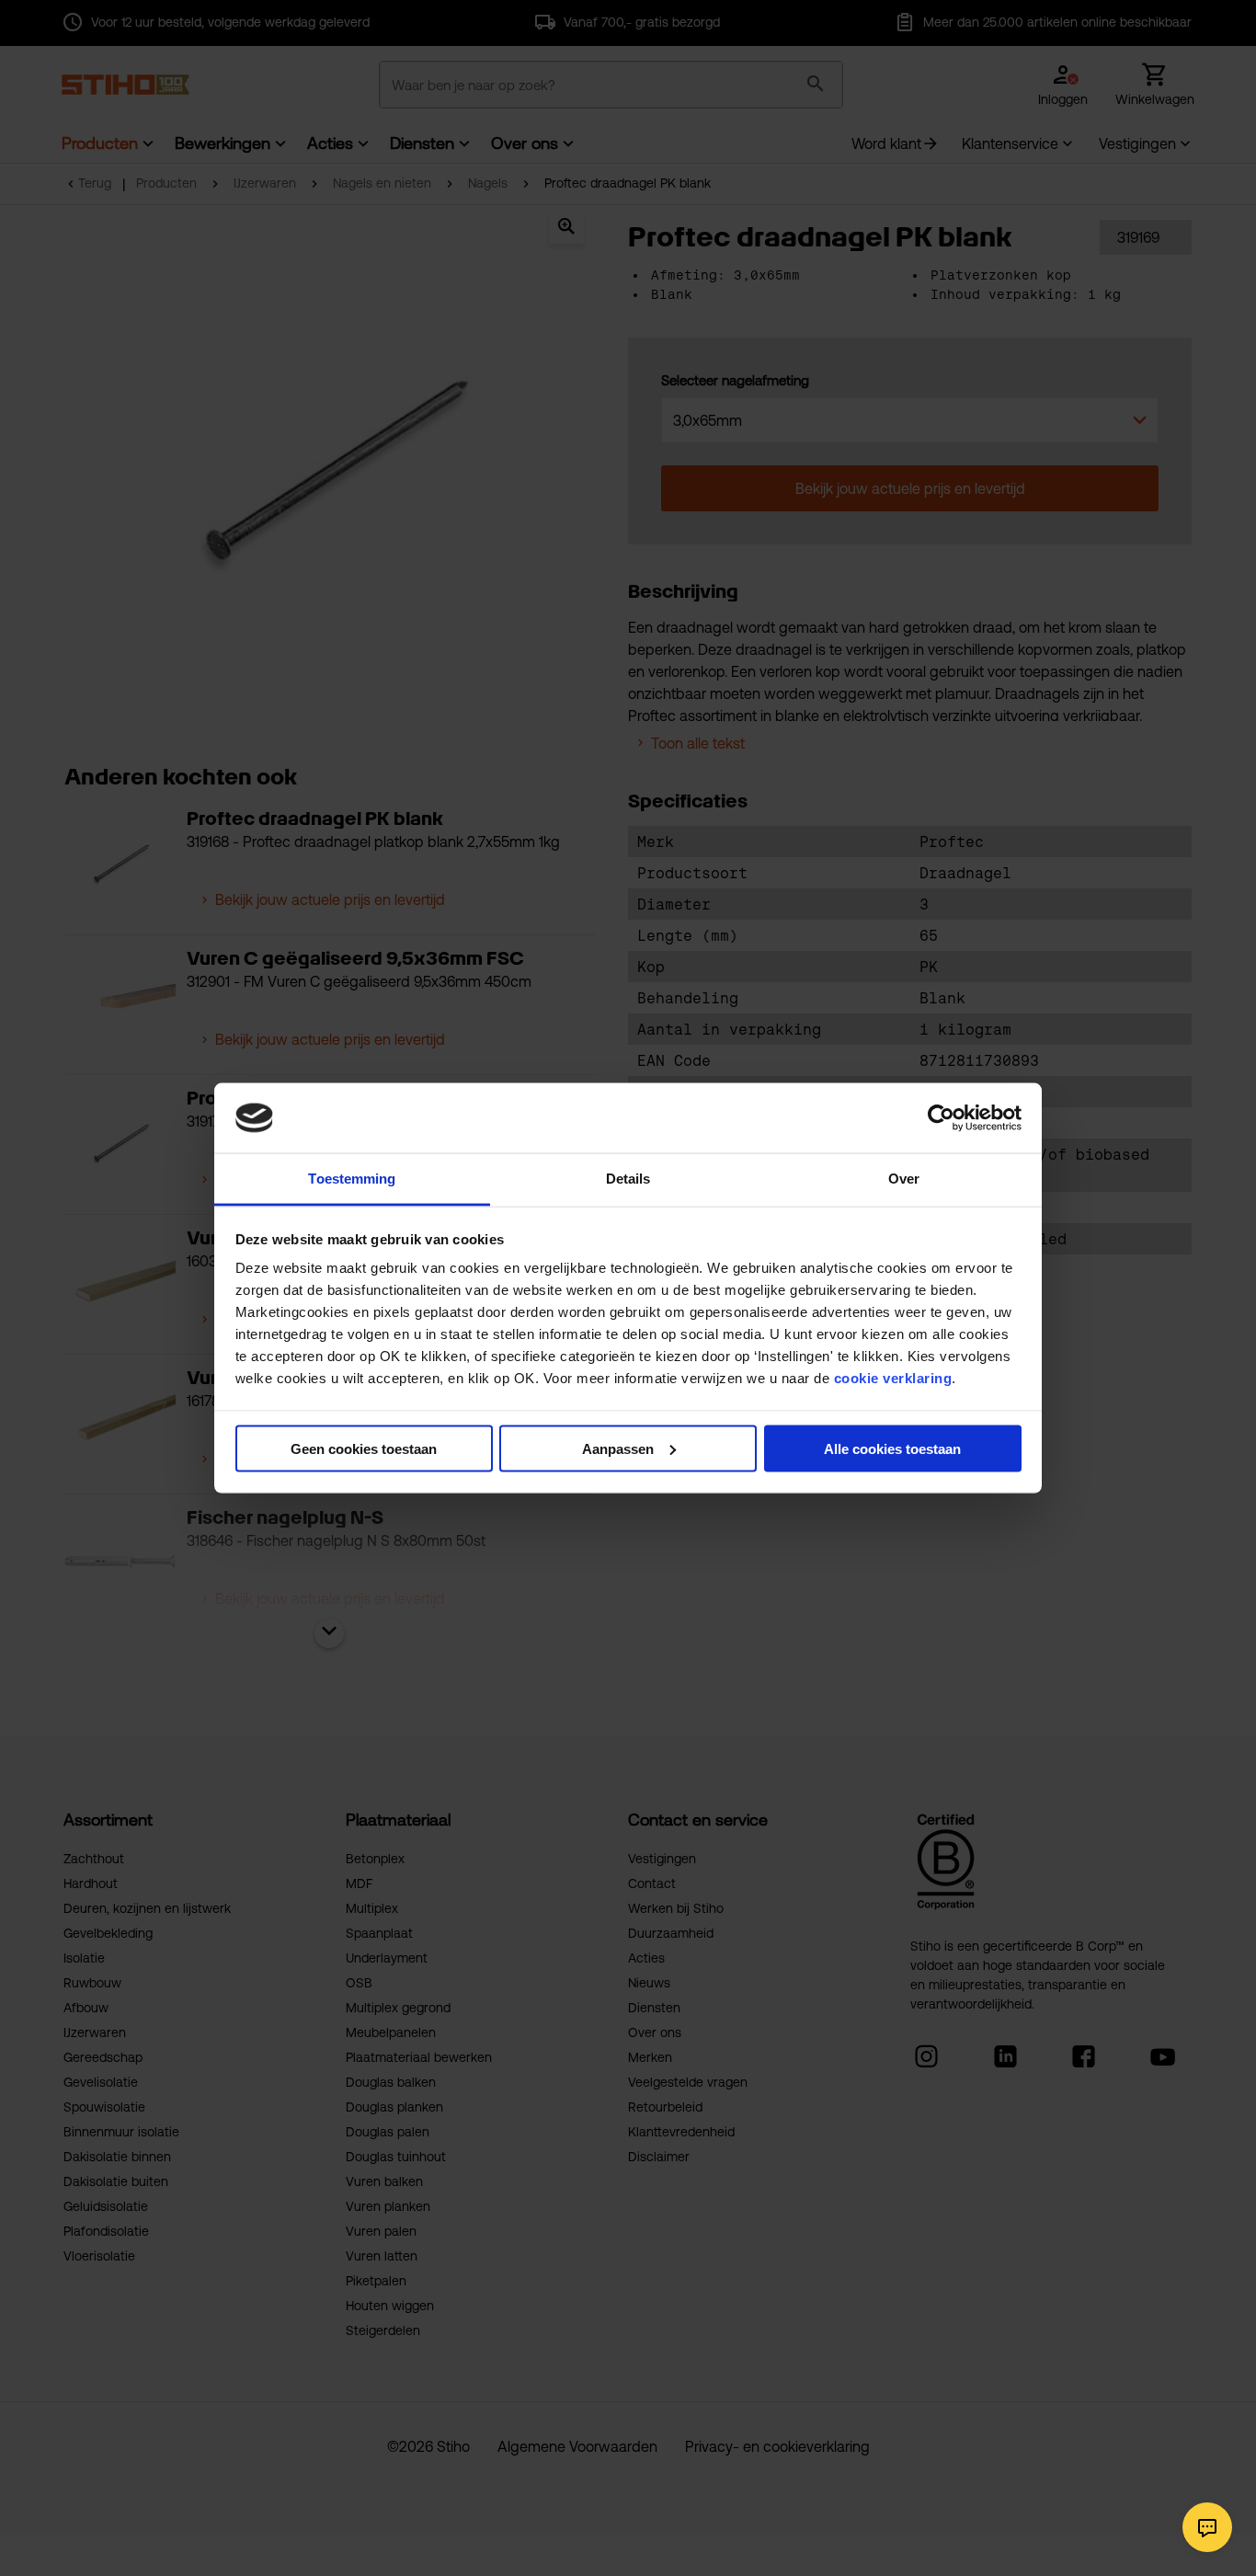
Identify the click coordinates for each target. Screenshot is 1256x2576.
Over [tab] (904, 1179)
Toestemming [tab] (352, 1179)
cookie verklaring (893, 1378)
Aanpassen (618, 1448)
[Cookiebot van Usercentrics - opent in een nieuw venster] (941, 1117)
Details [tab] (628, 1179)
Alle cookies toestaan (892, 1448)
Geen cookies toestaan (364, 1448)
